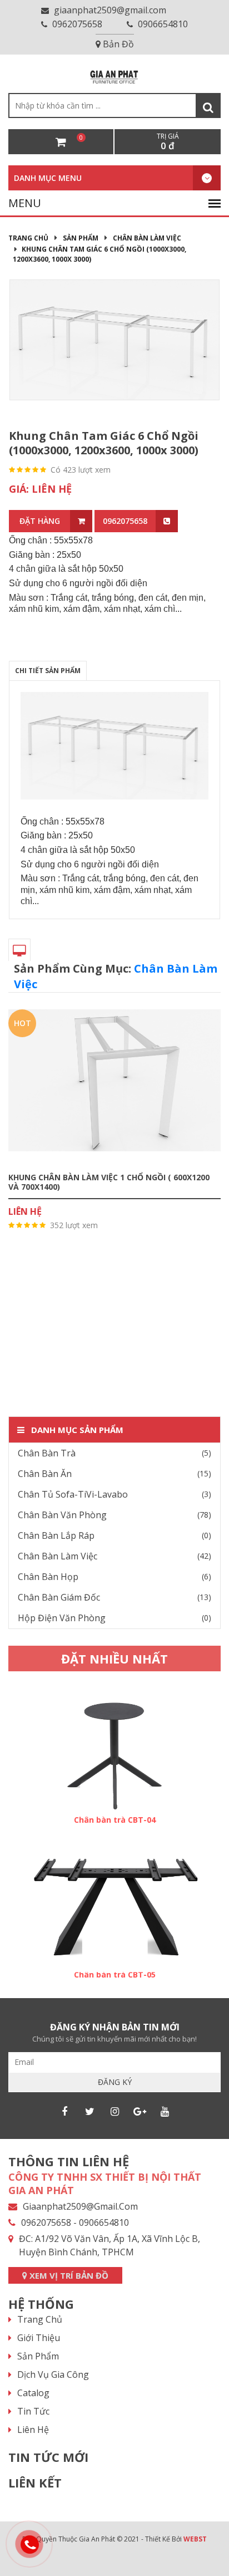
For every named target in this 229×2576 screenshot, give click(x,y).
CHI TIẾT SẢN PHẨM (48, 671)
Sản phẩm (81, 238)
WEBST (195, 2539)
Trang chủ (28, 238)
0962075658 (76, 24)
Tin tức (33, 2411)
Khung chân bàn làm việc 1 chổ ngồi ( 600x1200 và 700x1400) (109, 1182)
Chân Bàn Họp (48, 1577)
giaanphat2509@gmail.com (109, 10)
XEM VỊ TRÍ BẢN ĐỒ (68, 2275)
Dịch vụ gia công (53, 2374)
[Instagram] (114, 2111)
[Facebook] (64, 2111)
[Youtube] (165, 2111)
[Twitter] (89, 2111)
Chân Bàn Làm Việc (147, 238)
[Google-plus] (140, 2111)
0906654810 (162, 24)
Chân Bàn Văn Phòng (62, 1515)
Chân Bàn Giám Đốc (59, 1597)
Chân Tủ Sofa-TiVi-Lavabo (73, 1494)
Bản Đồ (117, 44)
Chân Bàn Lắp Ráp (56, 1535)
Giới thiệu (39, 2338)
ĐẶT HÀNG (40, 521)
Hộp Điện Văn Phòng (62, 1618)
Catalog (33, 2393)
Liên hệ (33, 2430)
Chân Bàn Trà (47, 1453)
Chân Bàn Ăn (45, 1474)
